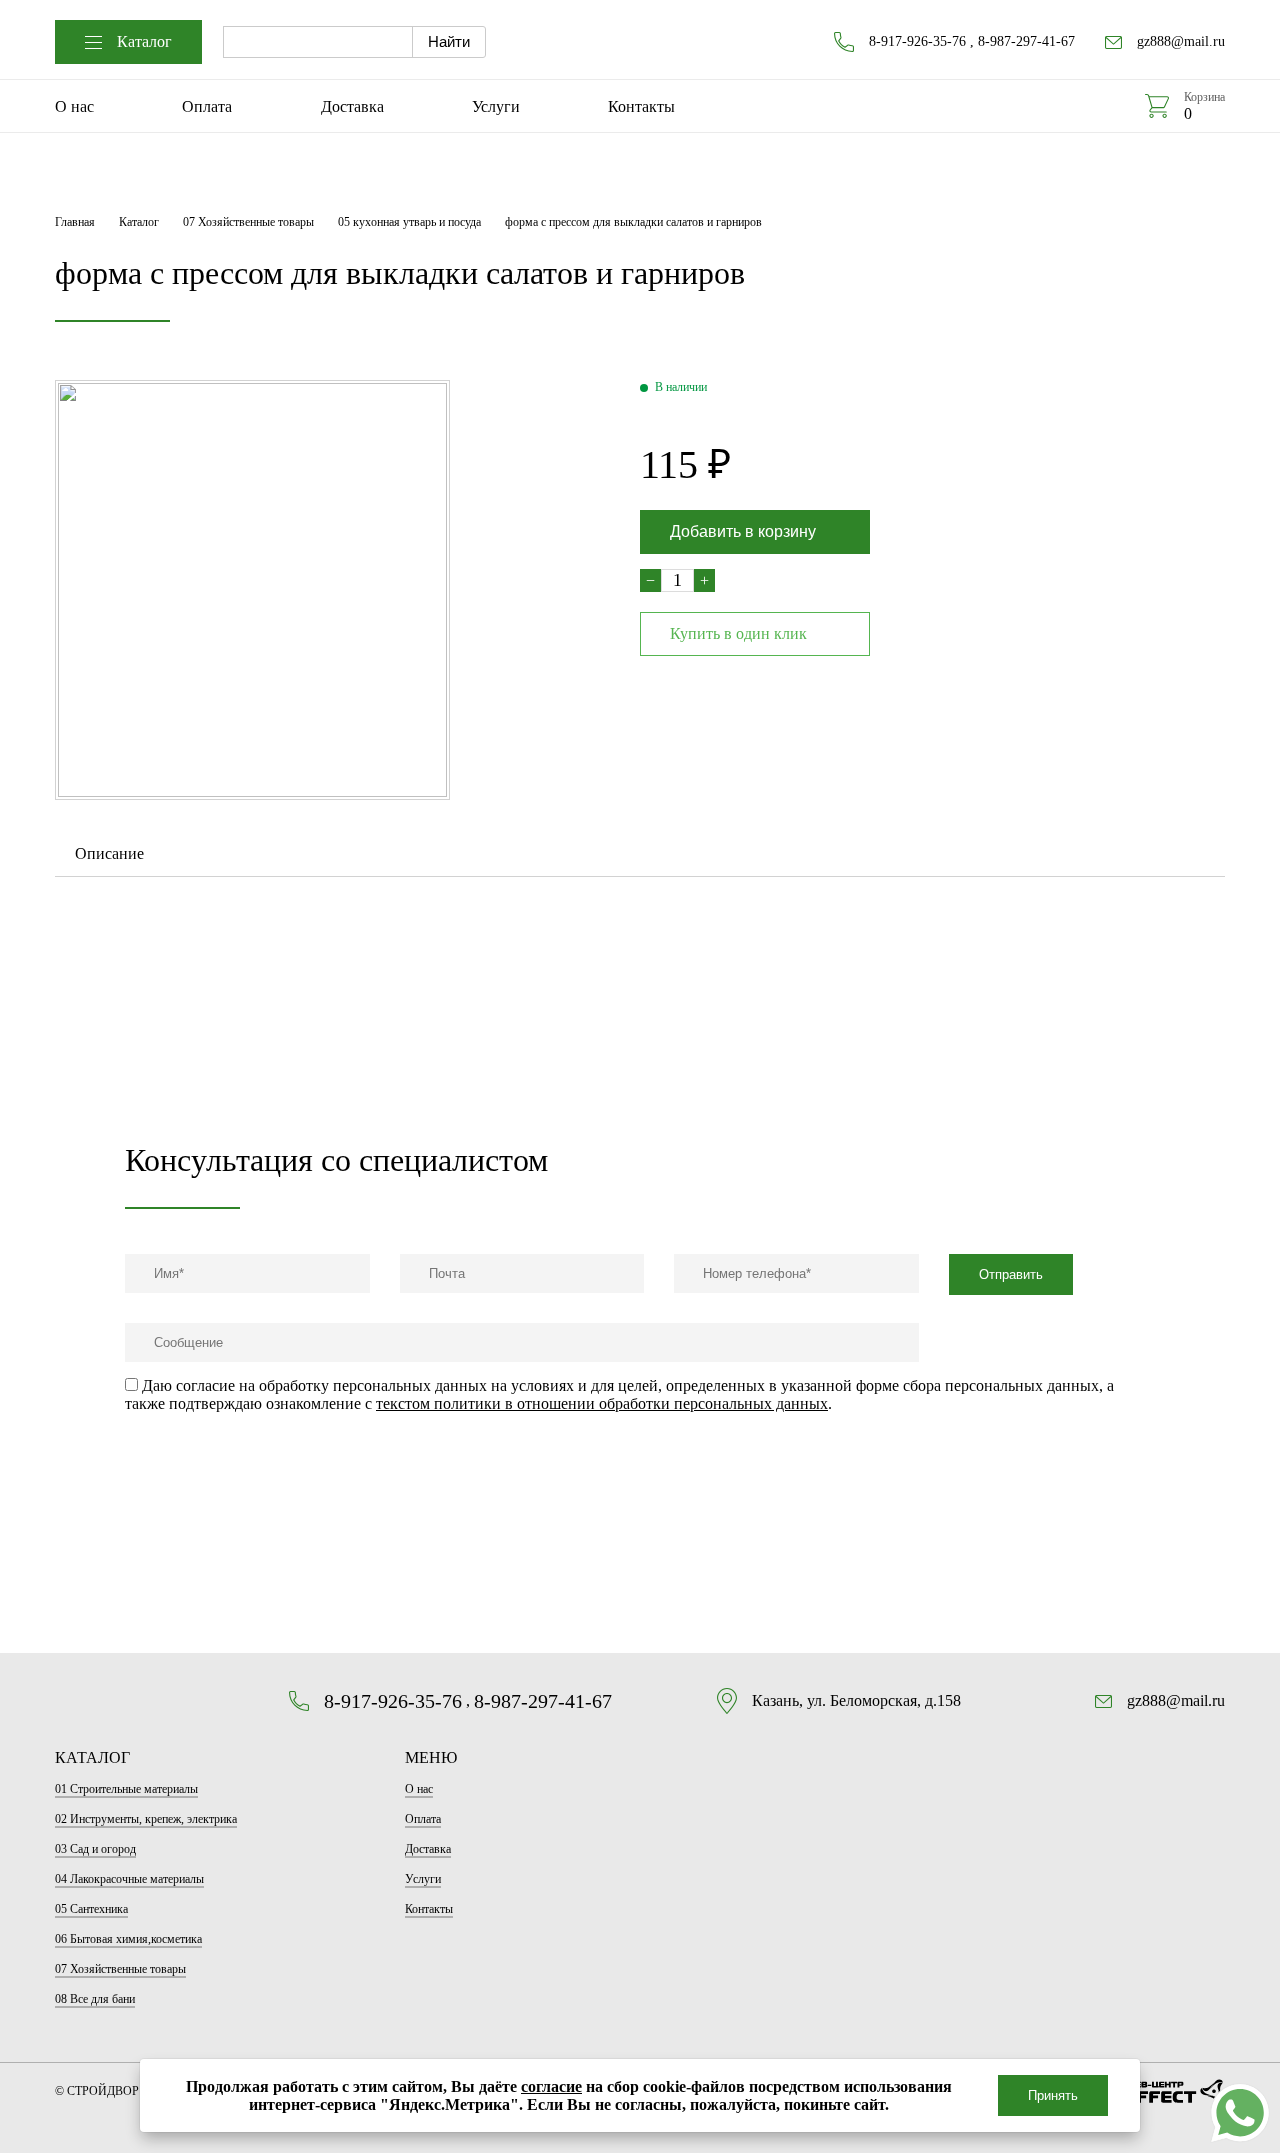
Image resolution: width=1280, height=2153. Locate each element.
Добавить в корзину (743, 531)
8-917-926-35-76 (917, 41)
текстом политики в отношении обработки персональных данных (602, 1403)
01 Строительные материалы (126, 1789)
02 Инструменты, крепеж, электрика (146, 1819)
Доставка (352, 106)
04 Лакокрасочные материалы (129, 1879)
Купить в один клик (738, 633)
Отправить (1011, 1274)
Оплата (207, 106)
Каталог (144, 41)
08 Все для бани (95, 1999)
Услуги (496, 106)
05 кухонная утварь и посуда (409, 222)
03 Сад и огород (95, 1849)
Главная (75, 222)
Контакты (641, 106)
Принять (1053, 2095)
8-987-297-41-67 (1026, 41)
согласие (551, 2086)
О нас (74, 106)
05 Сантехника (91, 1909)
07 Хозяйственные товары (248, 222)
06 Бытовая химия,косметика (128, 1939)
